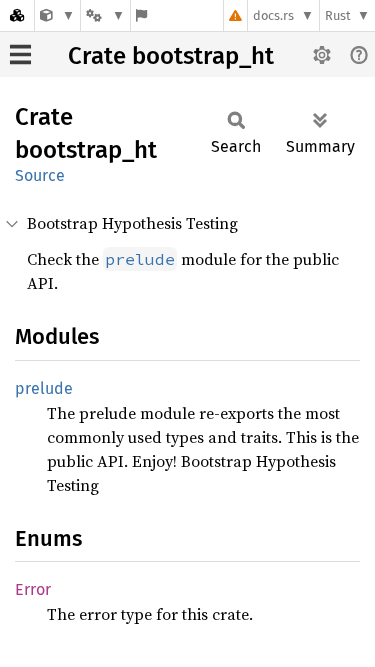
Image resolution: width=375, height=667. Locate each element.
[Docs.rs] (17, 15)
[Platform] (105, 15)
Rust (338, 15)
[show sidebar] (20, 54)
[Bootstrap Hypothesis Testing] (57, 15)
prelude (44, 388)
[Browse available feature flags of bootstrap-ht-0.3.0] (141, 15)
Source (40, 175)
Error (33, 589)
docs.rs (273, 15)
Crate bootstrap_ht (171, 56)
